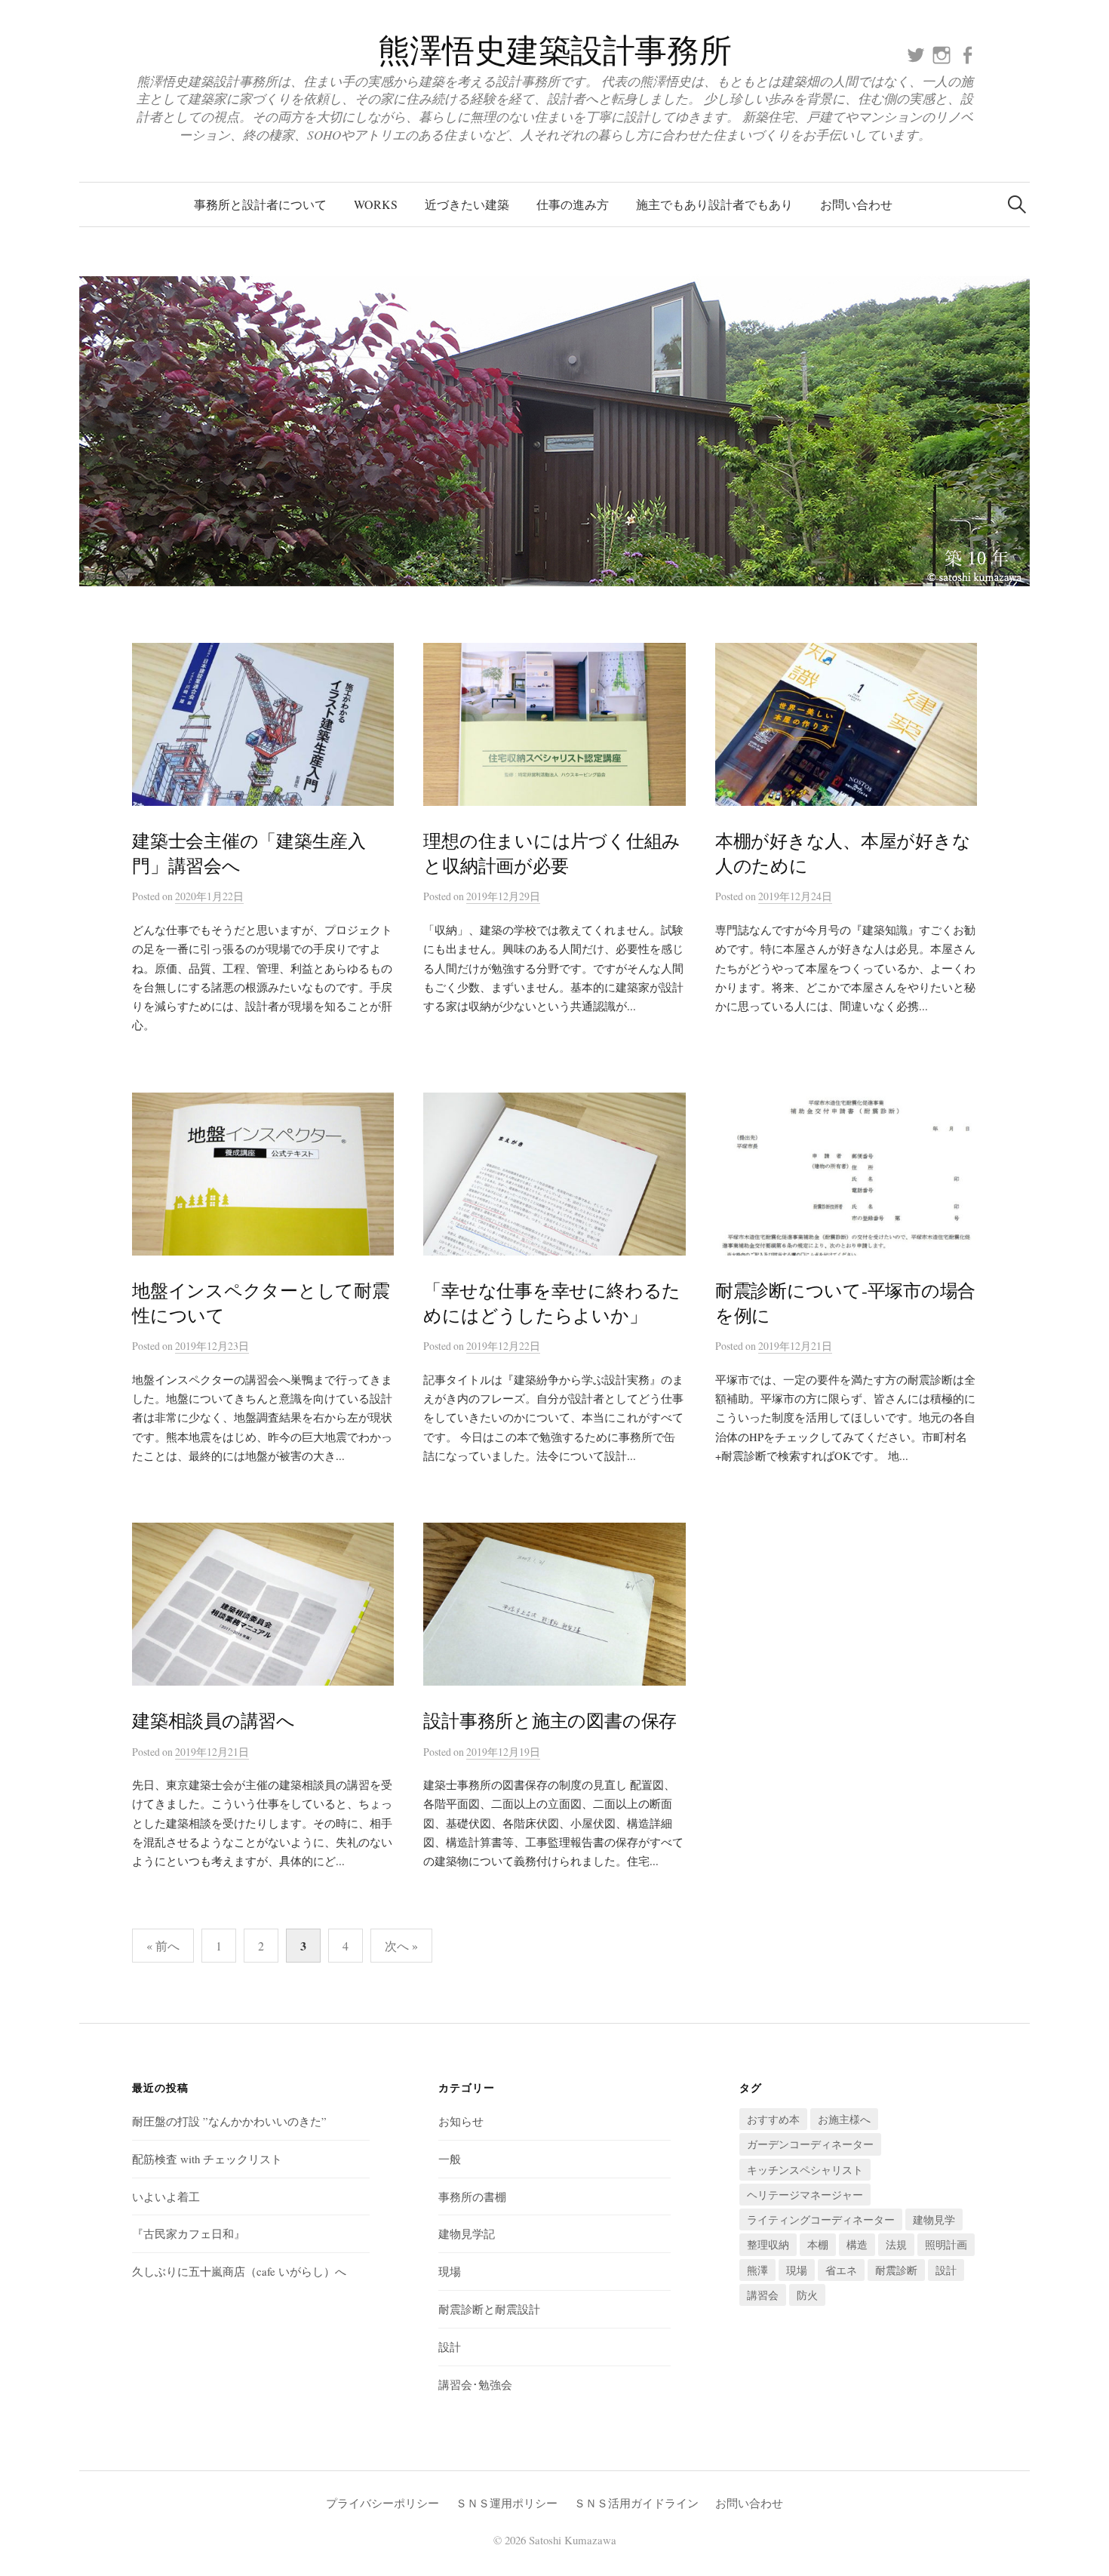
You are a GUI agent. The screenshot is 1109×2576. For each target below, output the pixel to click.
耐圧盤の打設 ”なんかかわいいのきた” (229, 2121)
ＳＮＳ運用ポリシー (507, 2503)
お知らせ (461, 2121)
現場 (450, 2271)
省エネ (841, 2270)
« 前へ (163, 1946)
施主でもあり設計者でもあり (714, 204)
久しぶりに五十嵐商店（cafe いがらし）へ (239, 2271)
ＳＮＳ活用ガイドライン (636, 2503)
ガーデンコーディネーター (810, 2144)
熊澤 (757, 2270)
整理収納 (768, 2244)
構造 (857, 2244)
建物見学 (934, 2219)
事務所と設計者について (260, 204)
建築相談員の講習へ (214, 1720)
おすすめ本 (773, 2119)
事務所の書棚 (472, 2196)
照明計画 (946, 2244)
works (376, 204)
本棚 (818, 2244)
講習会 (763, 2295)
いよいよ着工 (166, 2196)
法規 (896, 2244)
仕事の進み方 (573, 204)
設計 (450, 2347)
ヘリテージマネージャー (805, 2195)
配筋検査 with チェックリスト (207, 2159)
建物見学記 (467, 2233)
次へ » (401, 1946)
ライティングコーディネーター (821, 2219)
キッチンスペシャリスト (805, 2170)
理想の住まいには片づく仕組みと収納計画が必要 (552, 853)
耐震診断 (896, 2270)
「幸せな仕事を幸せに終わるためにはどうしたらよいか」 (552, 1303)
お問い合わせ (856, 204)
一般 (450, 2159)
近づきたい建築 (467, 204)
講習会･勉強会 (475, 2384)
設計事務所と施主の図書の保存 (550, 1720)
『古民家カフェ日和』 (189, 2233)
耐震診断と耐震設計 (489, 2309)
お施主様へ (844, 2119)
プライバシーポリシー (382, 2503)
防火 (807, 2295)
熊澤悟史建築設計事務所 (554, 49)
